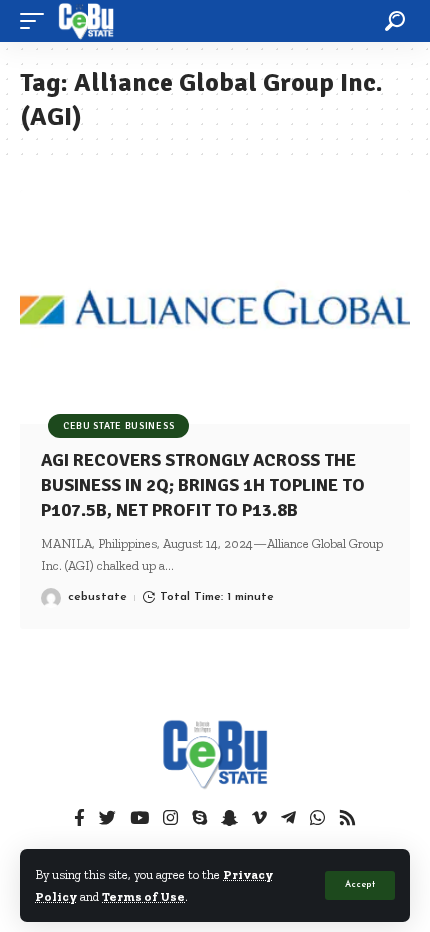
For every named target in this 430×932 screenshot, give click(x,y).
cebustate (97, 597)
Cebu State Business (118, 426)
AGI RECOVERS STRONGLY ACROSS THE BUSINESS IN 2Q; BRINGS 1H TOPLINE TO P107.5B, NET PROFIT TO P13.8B (203, 485)
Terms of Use (143, 896)
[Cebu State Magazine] (86, 21)
